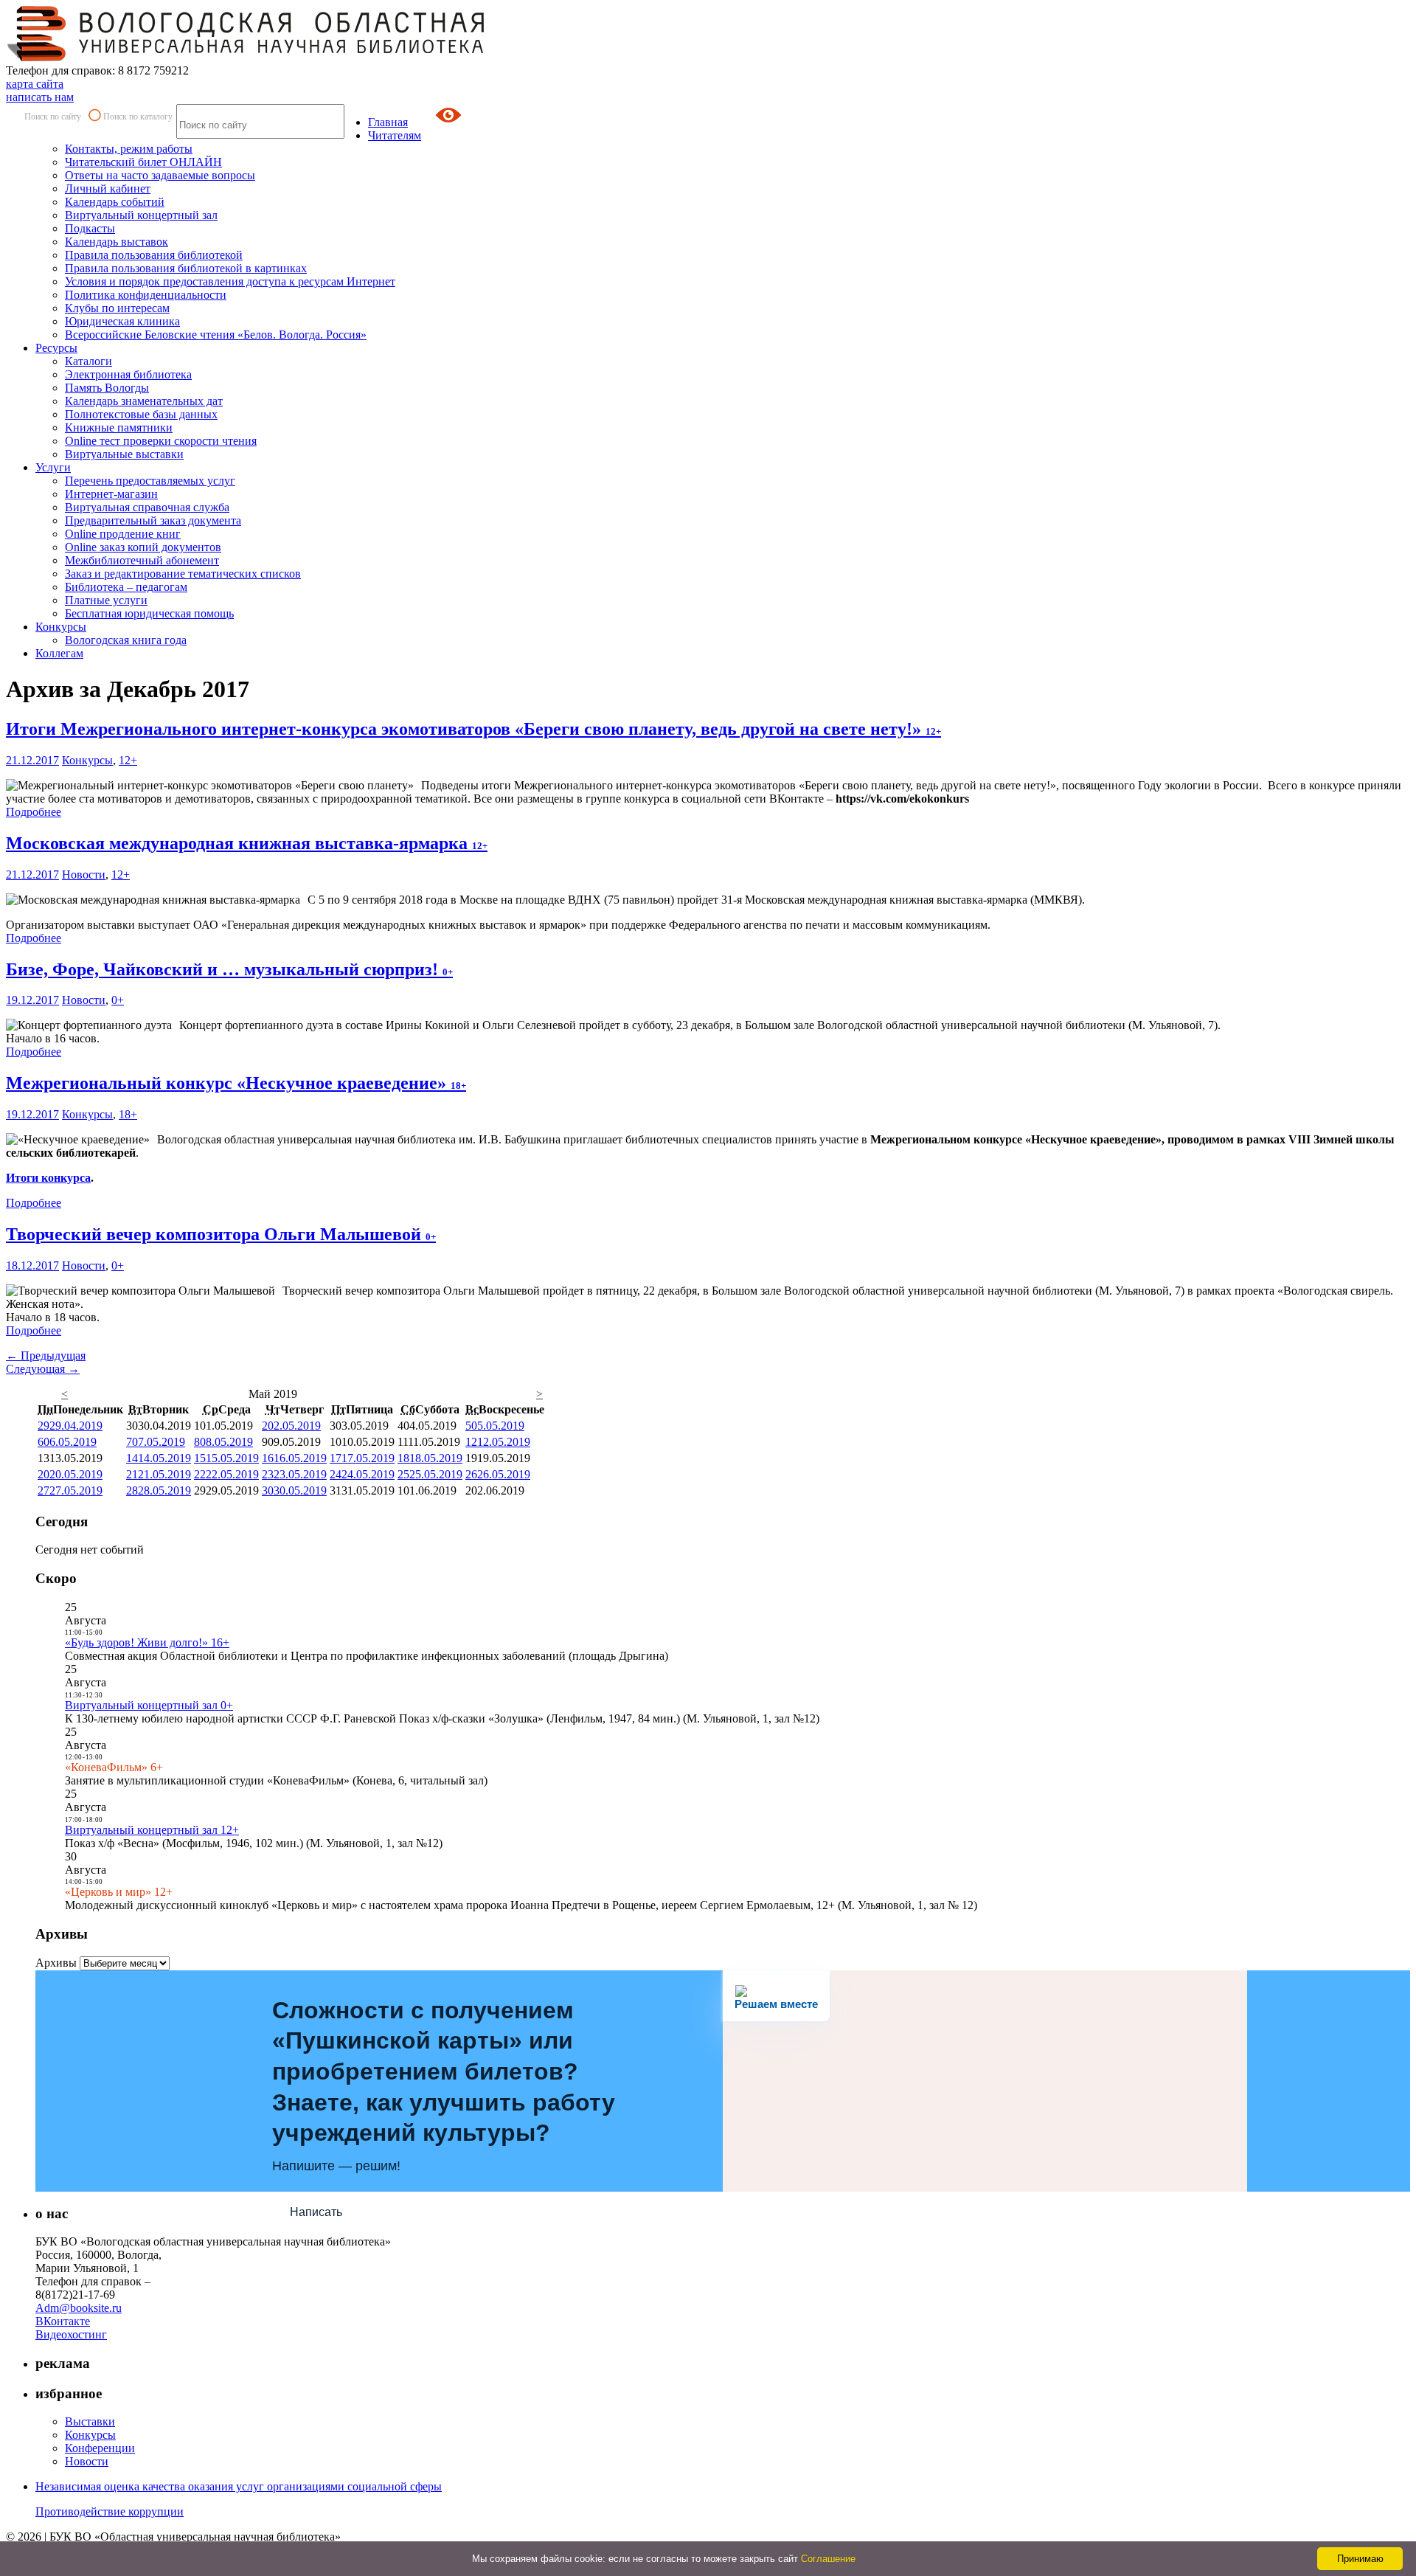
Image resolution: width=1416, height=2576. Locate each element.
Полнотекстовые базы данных (141, 414)
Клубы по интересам (117, 308)
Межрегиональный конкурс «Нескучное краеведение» (236, 1083)
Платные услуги (106, 600)
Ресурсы (56, 348)
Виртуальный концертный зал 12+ (152, 1830)
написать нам (40, 97)
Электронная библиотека (128, 374)
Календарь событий (115, 202)
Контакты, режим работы (129, 149)
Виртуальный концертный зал (141, 215)
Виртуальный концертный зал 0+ (149, 1705)
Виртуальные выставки (124, 454)
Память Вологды (107, 388)
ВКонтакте (63, 2321)
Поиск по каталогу (138, 117)
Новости (84, 875)
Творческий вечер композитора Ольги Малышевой (221, 1234)
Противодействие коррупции (110, 2511)
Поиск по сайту (53, 117)
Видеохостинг (71, 2334)
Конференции (100, 2448)
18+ (128, 1114)
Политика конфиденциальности (146, 295)
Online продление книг (123, 534)
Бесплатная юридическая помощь (149, 613)
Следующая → (43, 1369)
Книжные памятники (119, 427)
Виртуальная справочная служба (147, 507)
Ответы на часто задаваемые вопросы (160, 175)
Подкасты (90, 228)
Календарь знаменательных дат (144, 401)
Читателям (395, 135)
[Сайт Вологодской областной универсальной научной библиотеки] (246, 57)
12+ (128, 760)
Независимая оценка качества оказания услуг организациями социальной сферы (239, 2486)
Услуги (53, 467)
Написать (316, 2212)
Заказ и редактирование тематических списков (183, 574)
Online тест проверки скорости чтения (161, 441)
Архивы (56, 1963)
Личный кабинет (108, 188)
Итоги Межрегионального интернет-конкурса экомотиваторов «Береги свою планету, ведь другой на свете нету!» (473, 729)
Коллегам (59, 653)
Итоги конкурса (48, 1178)
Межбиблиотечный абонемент (142, 560)
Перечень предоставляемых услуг (150, 481)
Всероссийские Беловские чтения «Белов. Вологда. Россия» (216, 335)
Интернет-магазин (111, 494)
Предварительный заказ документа (153, 520)
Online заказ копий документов (143, 547)
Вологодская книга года (126, 640)
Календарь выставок (117, 242)
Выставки (90, 2421)
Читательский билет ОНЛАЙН (143, 162)
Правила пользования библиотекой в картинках (186, 268)
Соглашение (828, 2559)
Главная (388, 122)
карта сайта (35, 84)
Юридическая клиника (122, 321)
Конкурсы (61, 627)
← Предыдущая (46, 1355)
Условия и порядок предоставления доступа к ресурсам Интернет (230, 281)
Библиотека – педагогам (126, 587)
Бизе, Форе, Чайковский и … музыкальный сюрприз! (229, 969)
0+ (118, 1000)
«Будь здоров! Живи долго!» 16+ (147, 1642)
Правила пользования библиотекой (154, 255)
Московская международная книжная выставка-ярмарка (247, 843)
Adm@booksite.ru (79, 2308)
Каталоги (88, 361)
